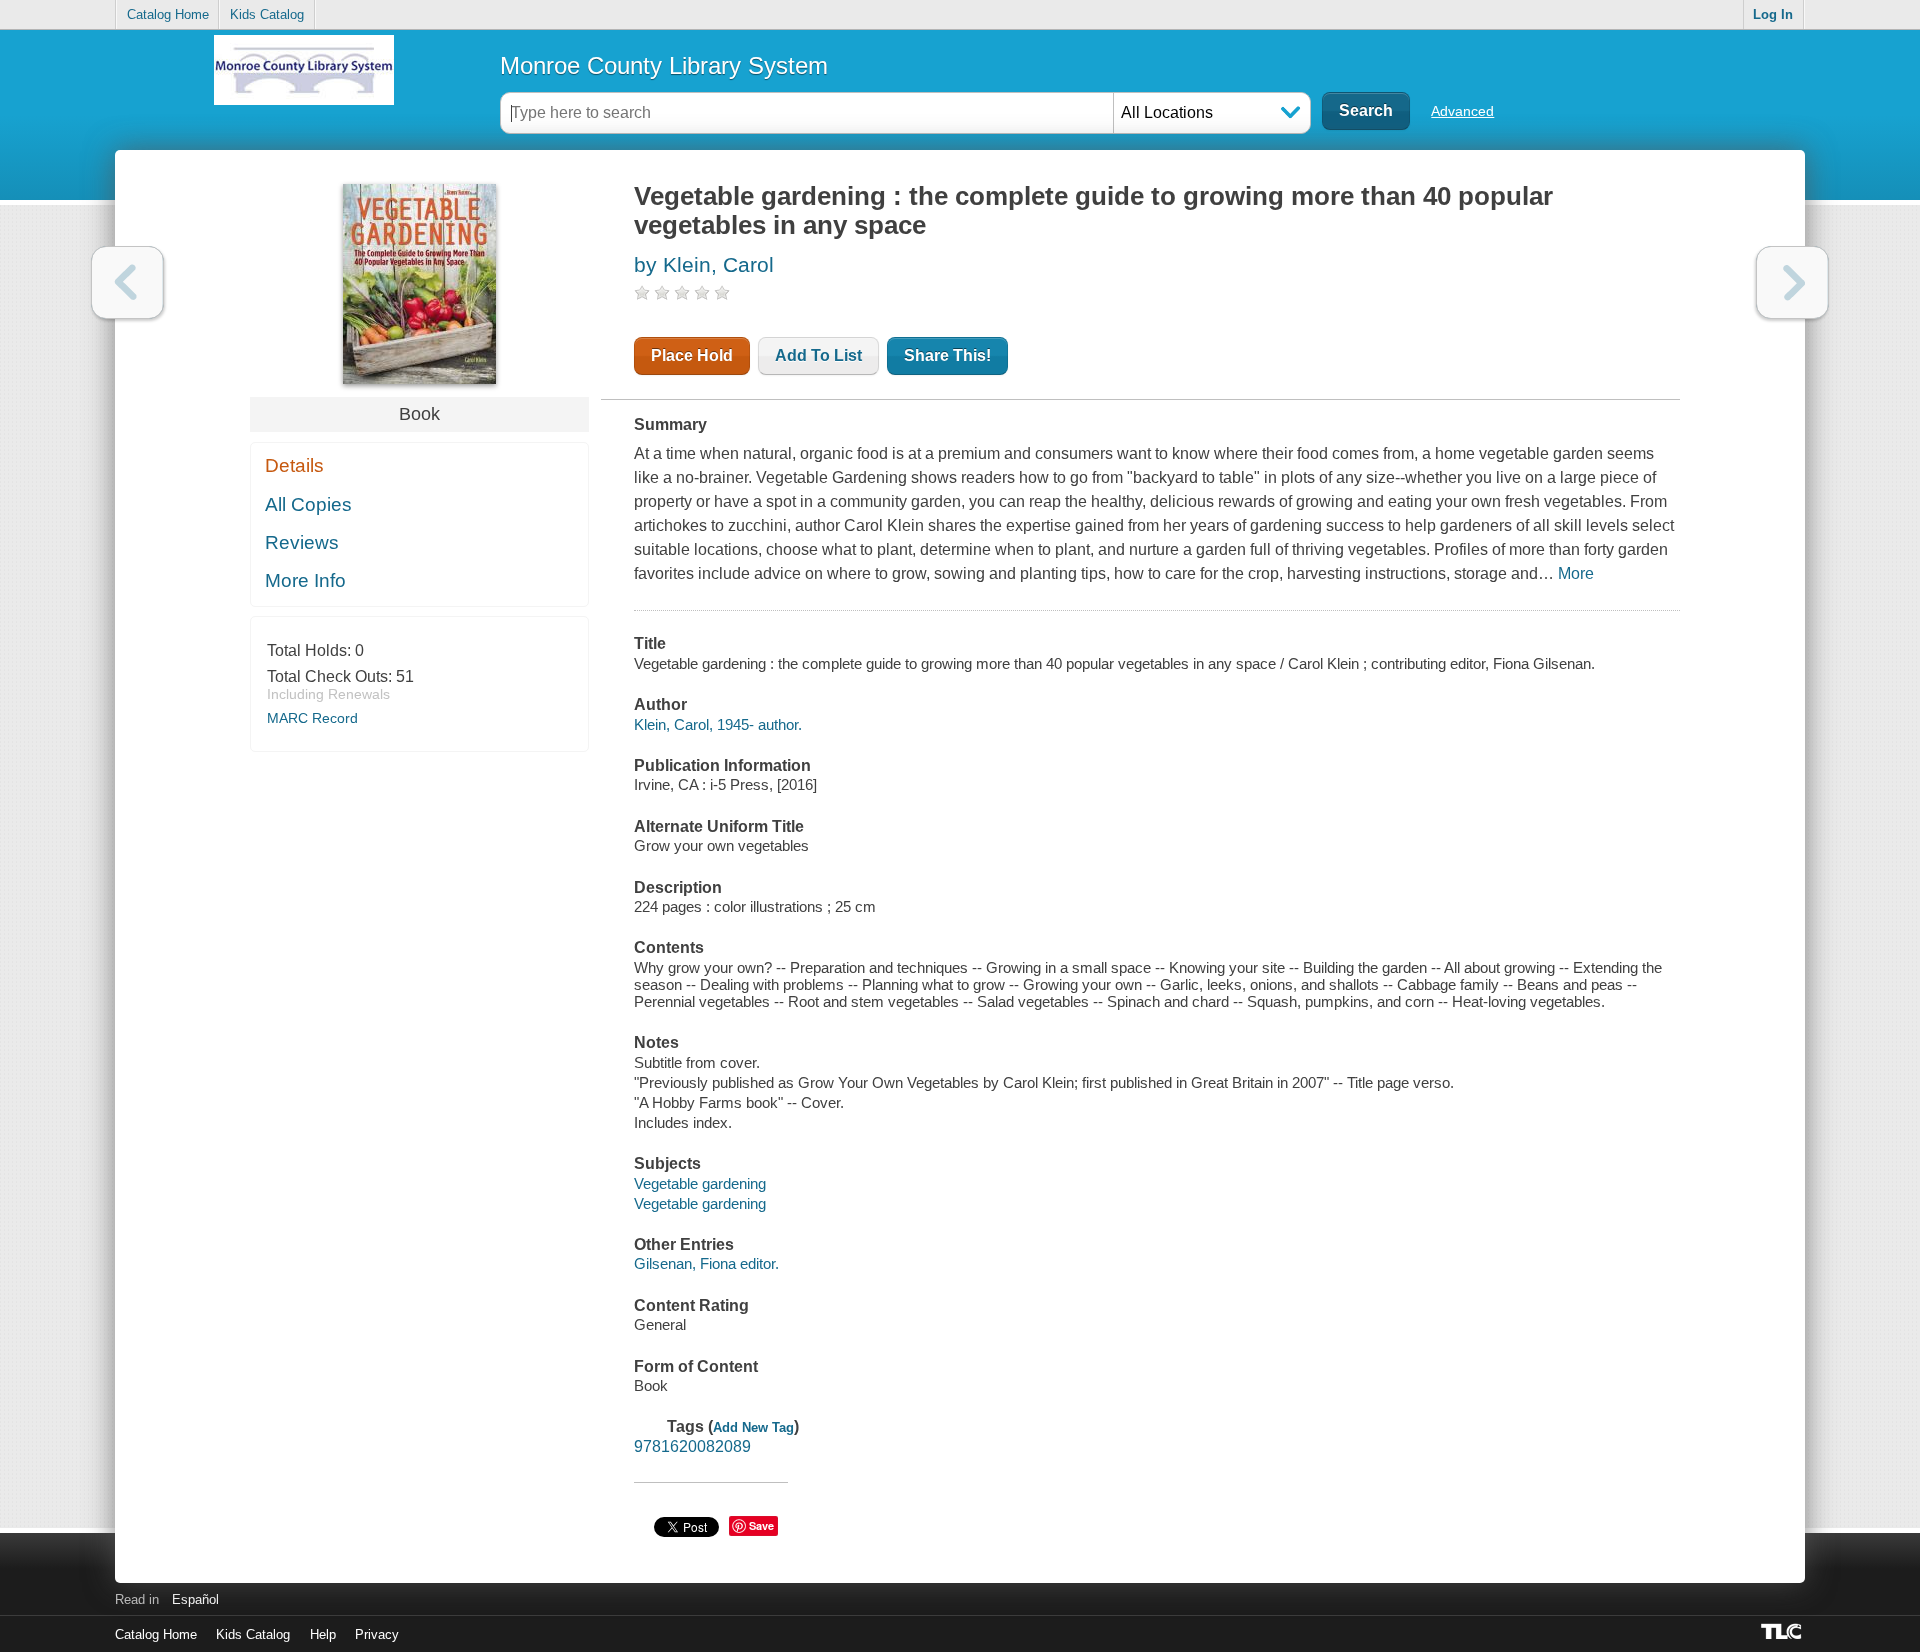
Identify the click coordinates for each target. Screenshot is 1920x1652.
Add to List (818, 355)
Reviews (302, 542)
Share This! (947, 355)
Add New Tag (753, 1427)
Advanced (1462, 111)
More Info (305, 580)
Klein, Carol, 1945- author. (718, 724)
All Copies (308, 504)
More (1576, 573)
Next (1792, 282)
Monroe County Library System (664, 65)
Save (761, 1525)
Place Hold (692, 355)
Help (323, 1634)
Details (294, 465)
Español (195, 1599)
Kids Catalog (267, 14)
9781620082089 (692, 1446)
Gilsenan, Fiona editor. (706, 1263)
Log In (1773, 14)
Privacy (377, 1634)
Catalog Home (168, 14)
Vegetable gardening (700, 1183)
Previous (127, 282)
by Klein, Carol (704, 264)
